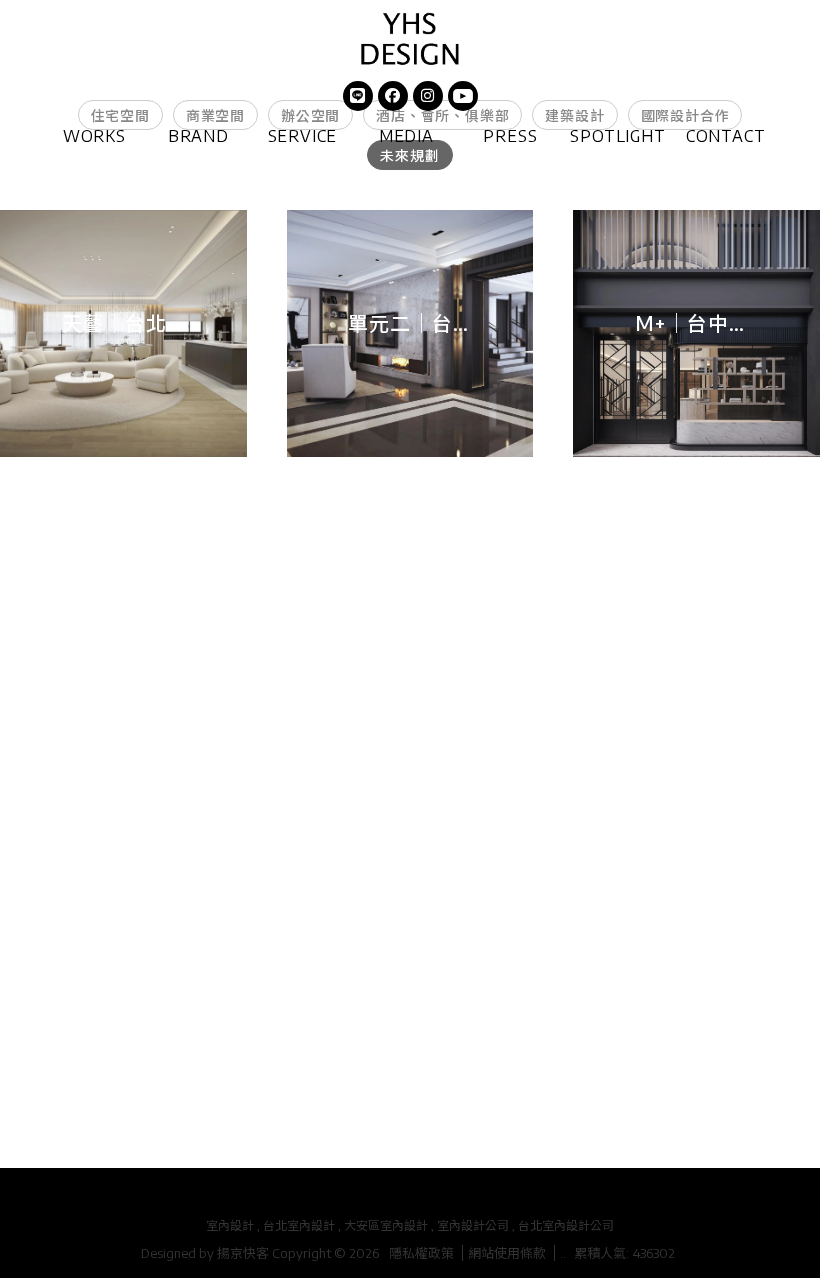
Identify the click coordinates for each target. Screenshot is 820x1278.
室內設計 (230, 1225)
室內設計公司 (473, 1225)
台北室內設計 (299, 1225)
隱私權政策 (421, 1253)
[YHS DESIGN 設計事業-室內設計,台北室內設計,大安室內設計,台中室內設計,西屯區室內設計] (410, 39)
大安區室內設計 (386, 1225)
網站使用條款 (507, 1253)
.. (563, 1253)
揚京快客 (243, 1253)
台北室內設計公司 (566, 1225)
